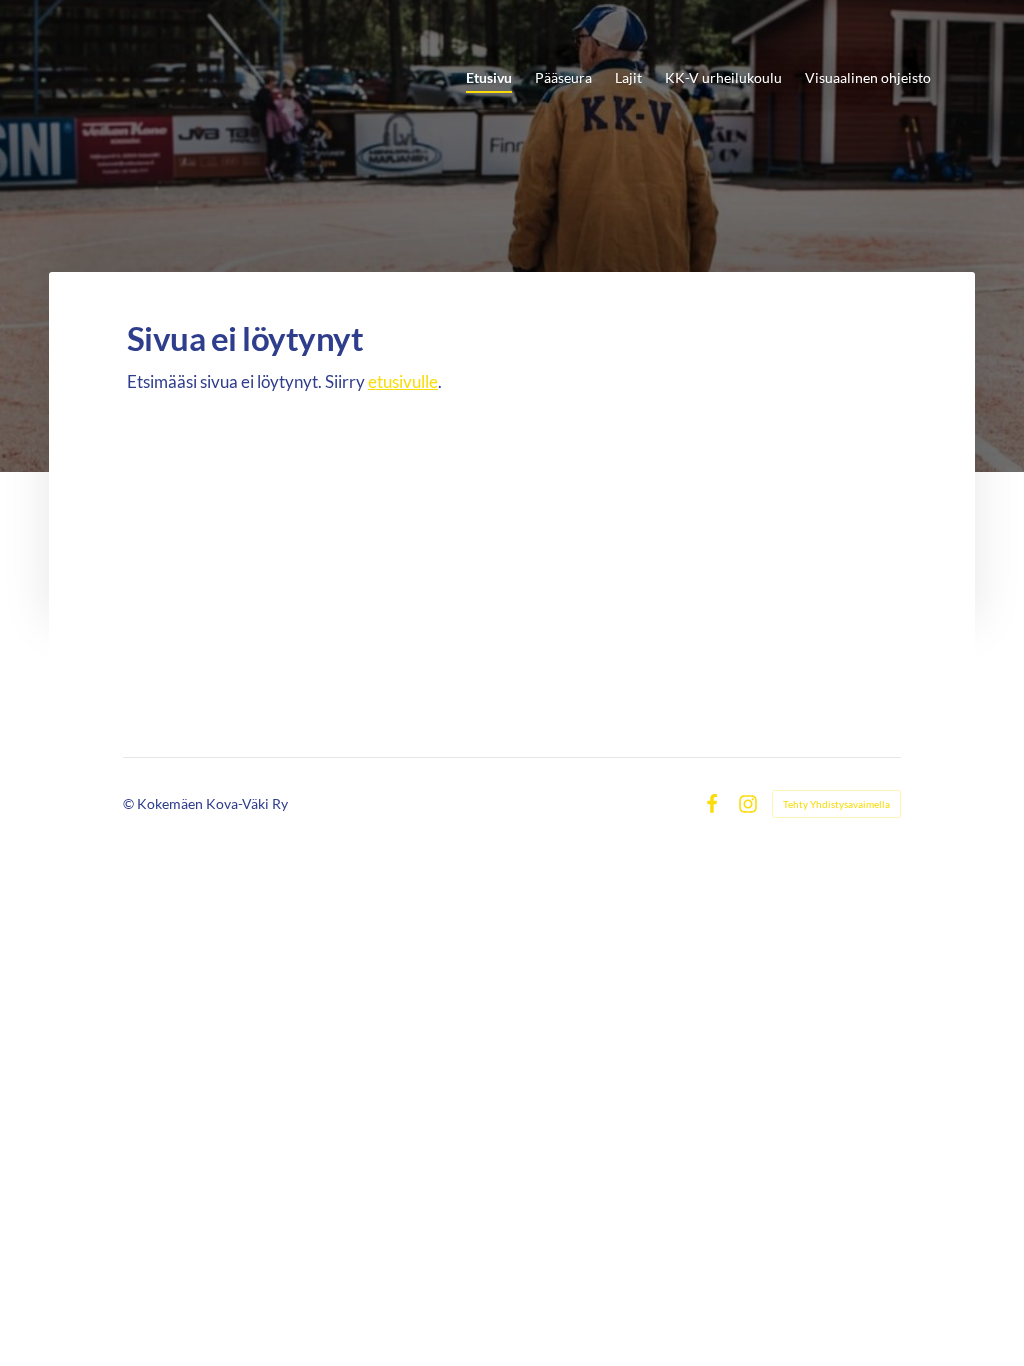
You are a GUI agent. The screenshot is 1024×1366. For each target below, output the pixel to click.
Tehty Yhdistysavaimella (836, 804)
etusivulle (403, 381)
